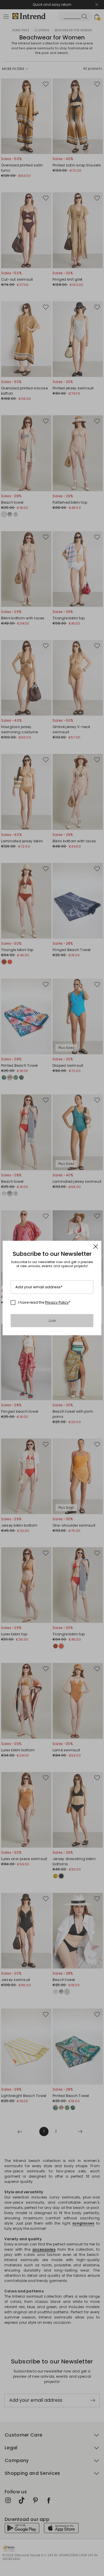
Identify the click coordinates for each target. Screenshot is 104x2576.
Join (52, 1321)
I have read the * (44, 1302)
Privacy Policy (57, 1302)
